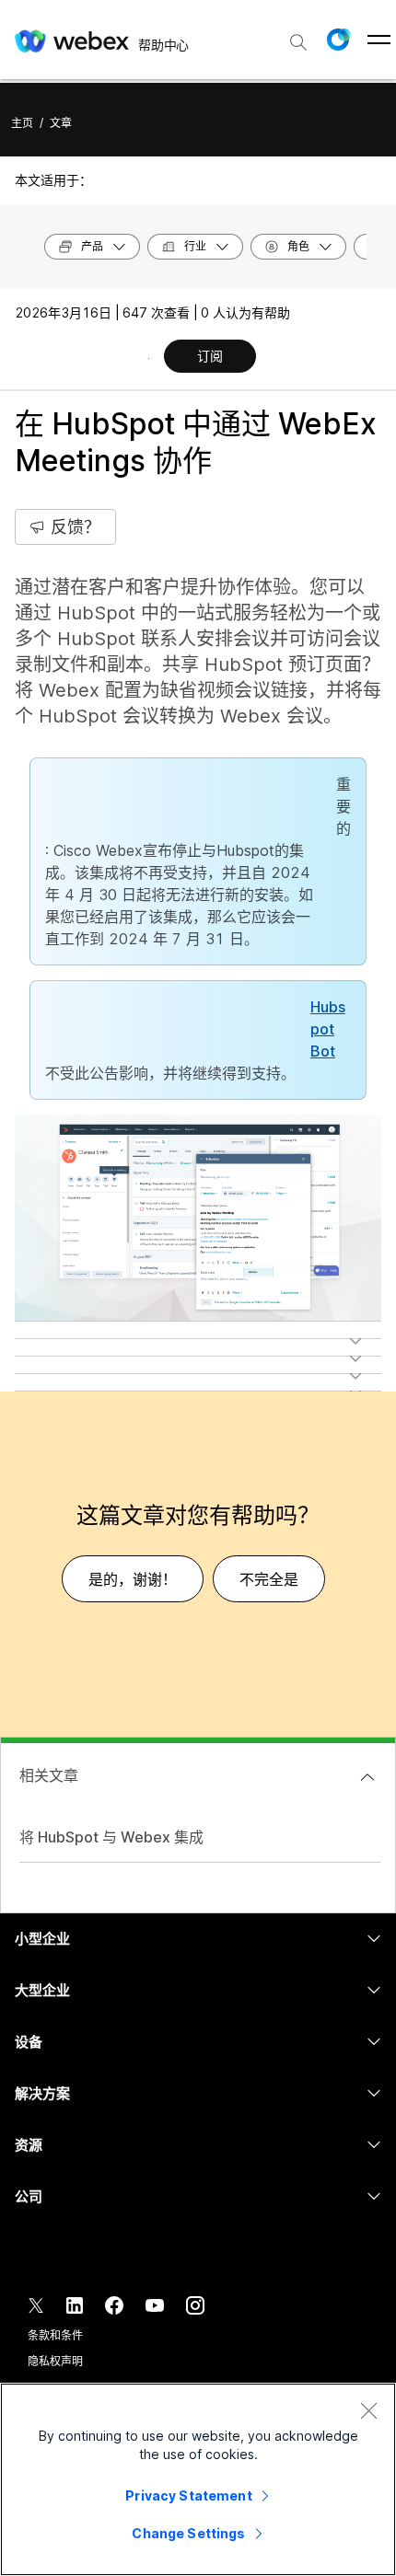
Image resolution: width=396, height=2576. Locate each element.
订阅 (210, 356)
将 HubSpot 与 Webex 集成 (111, 1837)
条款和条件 (55, 2335)
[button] (338, 40)
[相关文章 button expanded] (367, 1777)
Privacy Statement (188, 2495)
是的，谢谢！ (133, 1579)
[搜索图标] (298, 42)
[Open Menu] (379, 40)
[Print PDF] (149, 358)
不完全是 (269, 1579)
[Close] (368, 2410)
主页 (22, 123)
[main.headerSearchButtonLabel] (298, 36)
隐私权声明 (55, 2361)
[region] (198, 2479)
